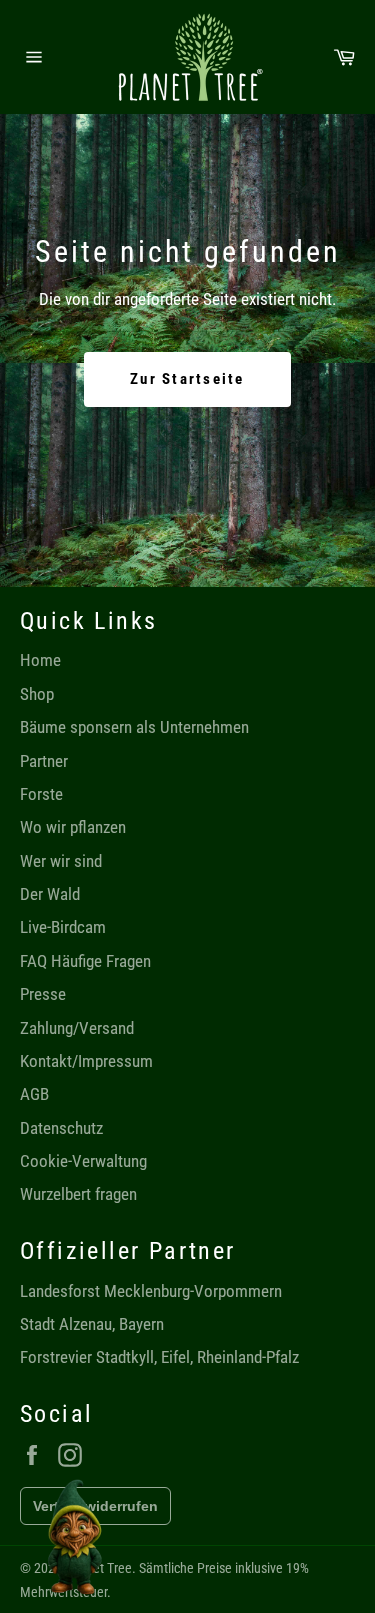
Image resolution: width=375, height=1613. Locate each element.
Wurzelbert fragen (78, 1194)
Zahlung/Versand (77, 1028)
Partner (44, 761)
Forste (41, 794)
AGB (34, 1094)
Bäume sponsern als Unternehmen (134, 727)
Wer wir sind (61, 861)
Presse (43, 994)
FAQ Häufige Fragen (85, 961)
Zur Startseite (187, 379)
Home (40, 660)
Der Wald (50, 894)
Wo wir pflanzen (73, 827)
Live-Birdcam (63, 927)
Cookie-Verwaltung (83, 1161)
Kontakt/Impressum (86, 1061)
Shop (37, 694)
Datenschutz (61, 1128)
